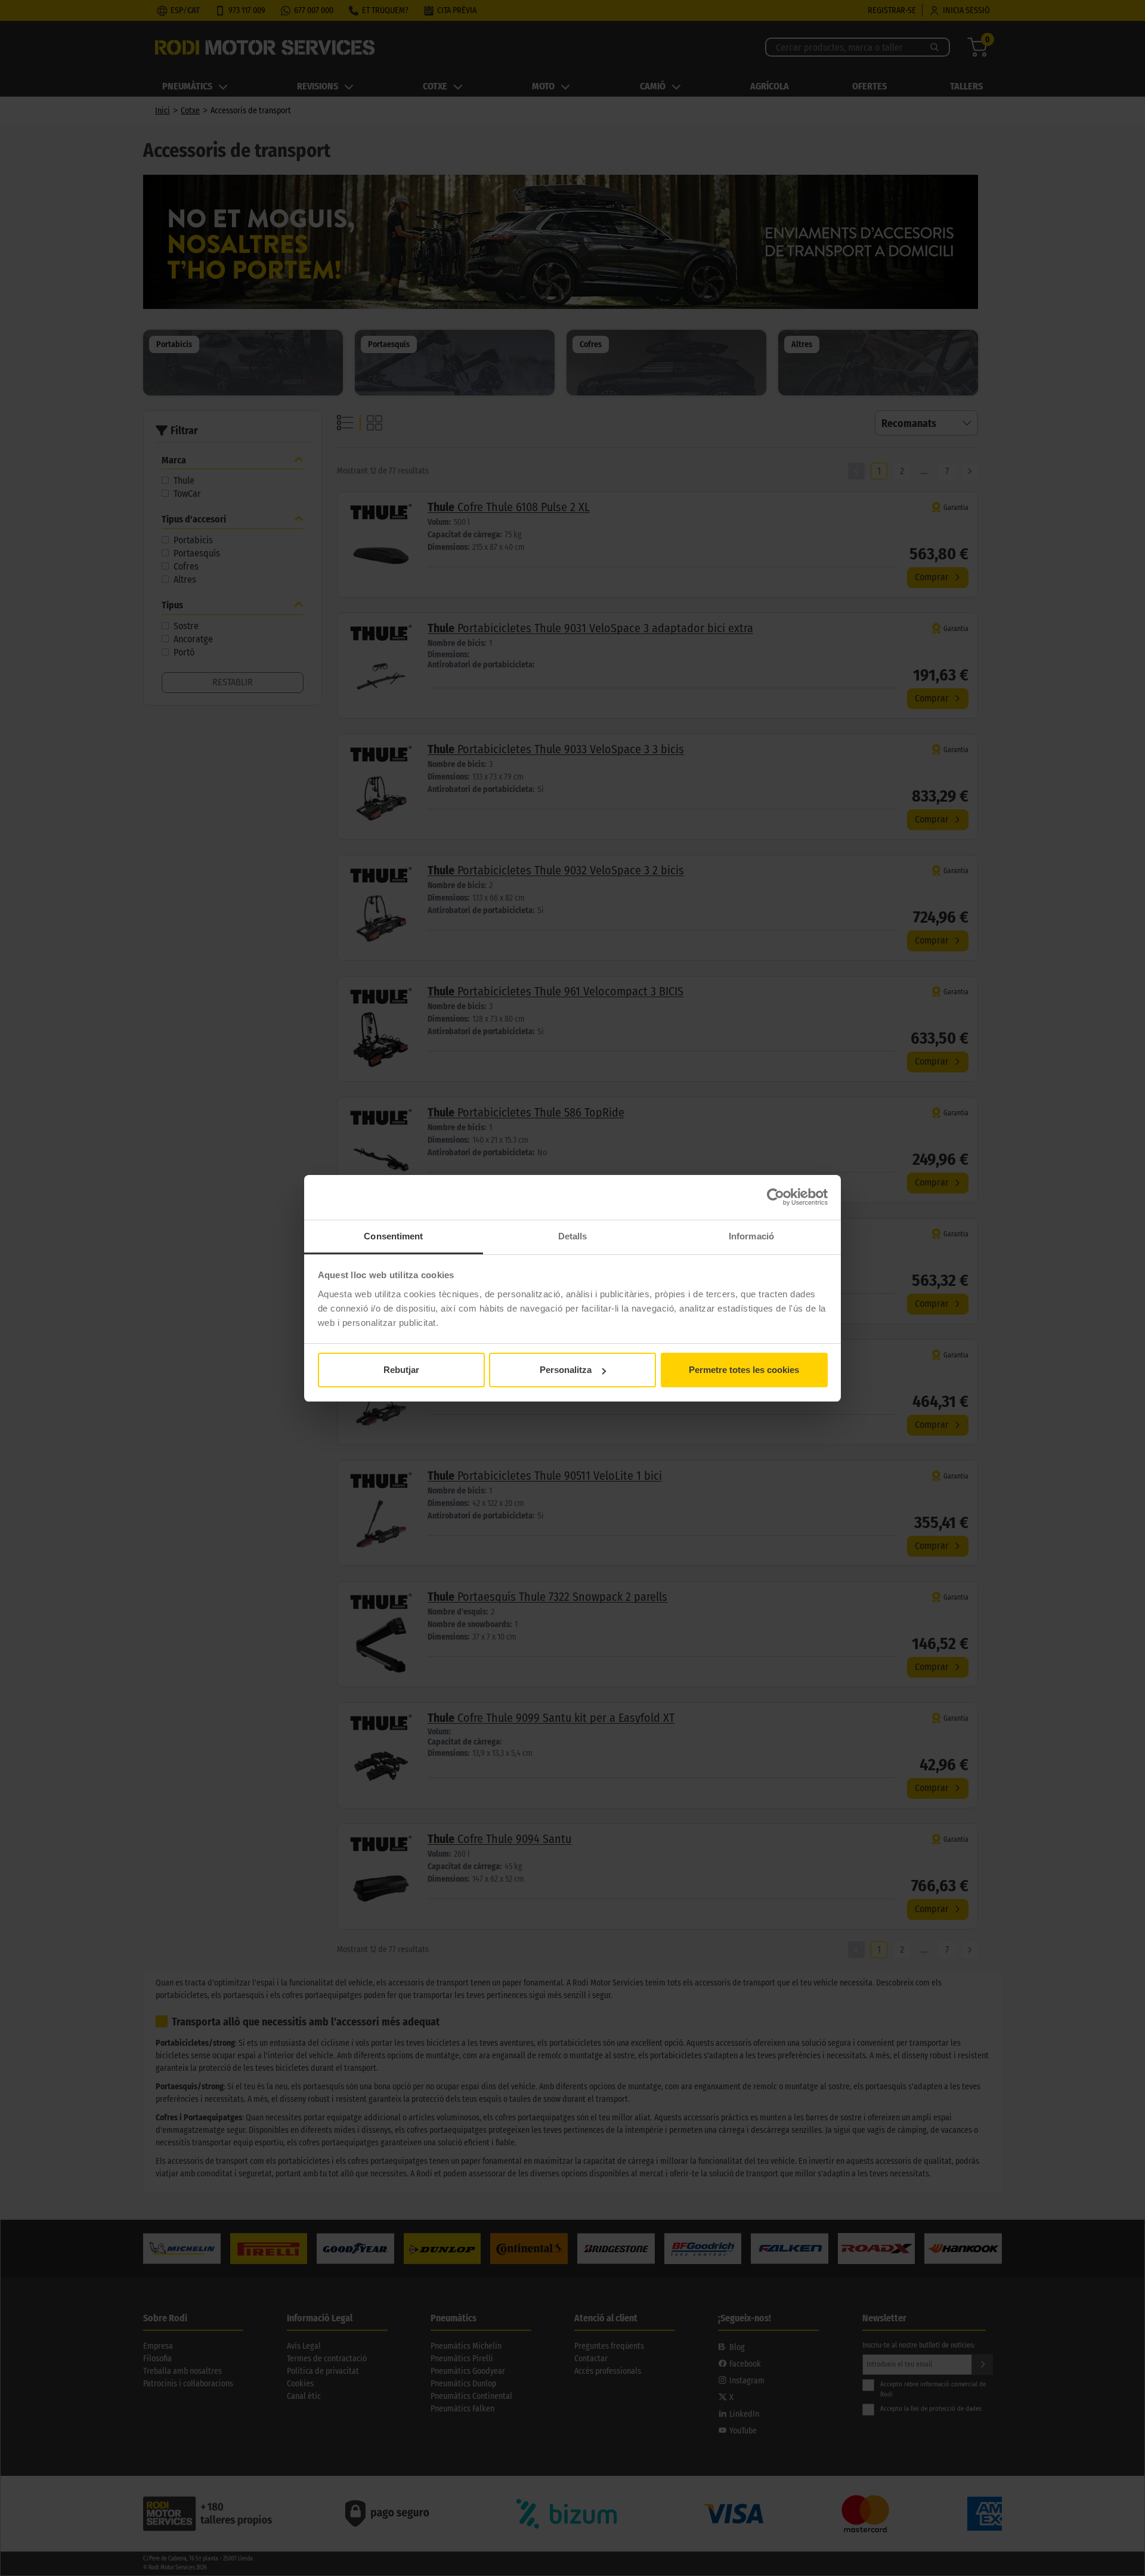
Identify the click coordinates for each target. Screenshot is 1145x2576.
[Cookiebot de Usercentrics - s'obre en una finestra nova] (776, 1197)
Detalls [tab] (573, 1236)
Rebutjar (401, 1370)
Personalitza (566, 1370)
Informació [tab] (751, 1236)
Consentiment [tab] (393, 1236)
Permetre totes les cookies (744, 1370)
